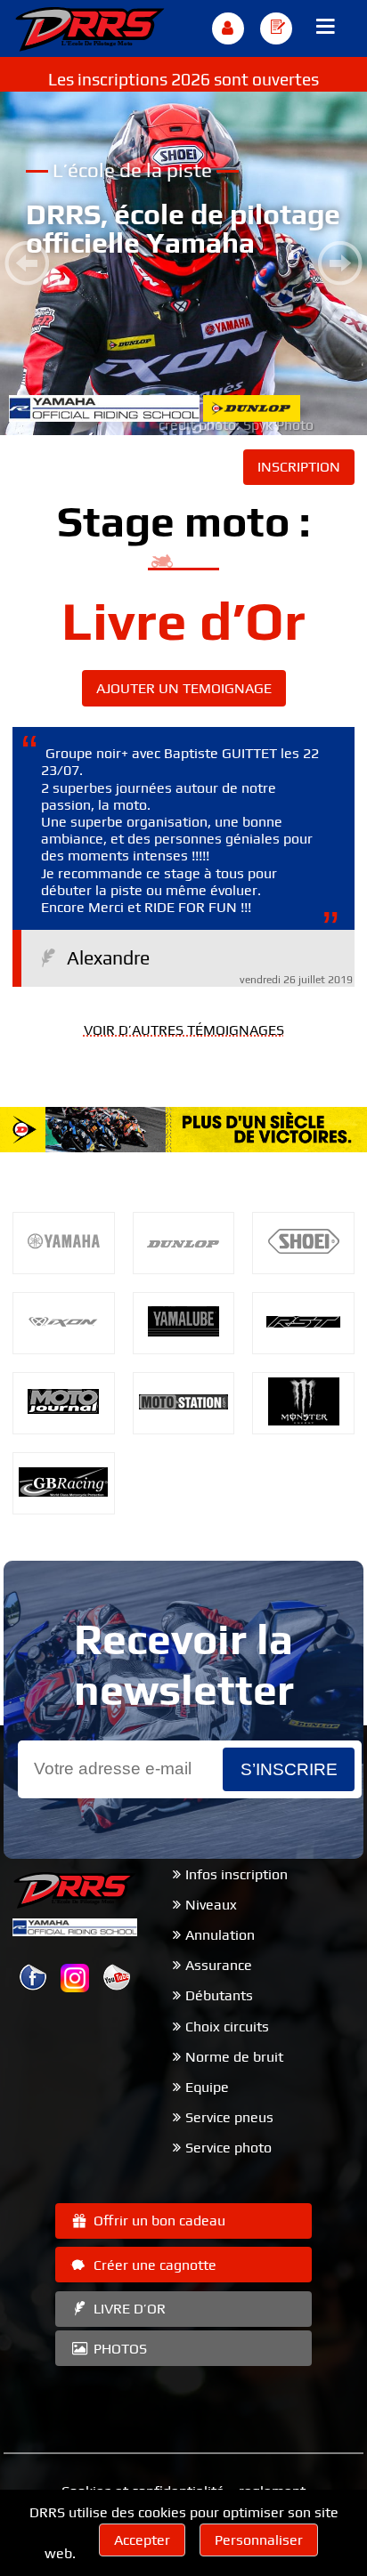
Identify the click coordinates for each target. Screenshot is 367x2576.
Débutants (219, 1995)
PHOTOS (118, 2349)
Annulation (220, 1935)
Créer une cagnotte (153, 2265)
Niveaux (211, 1905)
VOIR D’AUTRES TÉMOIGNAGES (184, 1030)
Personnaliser (259, 2540)
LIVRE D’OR (128, 2309)
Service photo (228, 2148)
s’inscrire (289, 1769)
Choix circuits (227, 2027)
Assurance (219, 1965)
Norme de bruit (234, 2057)
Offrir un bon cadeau (158, 2221)
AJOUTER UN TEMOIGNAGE (184, 688)
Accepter (142, 2540)
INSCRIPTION (299, 467)
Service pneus (229, 2117)
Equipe (207, 2087)
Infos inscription (237, 1874)
